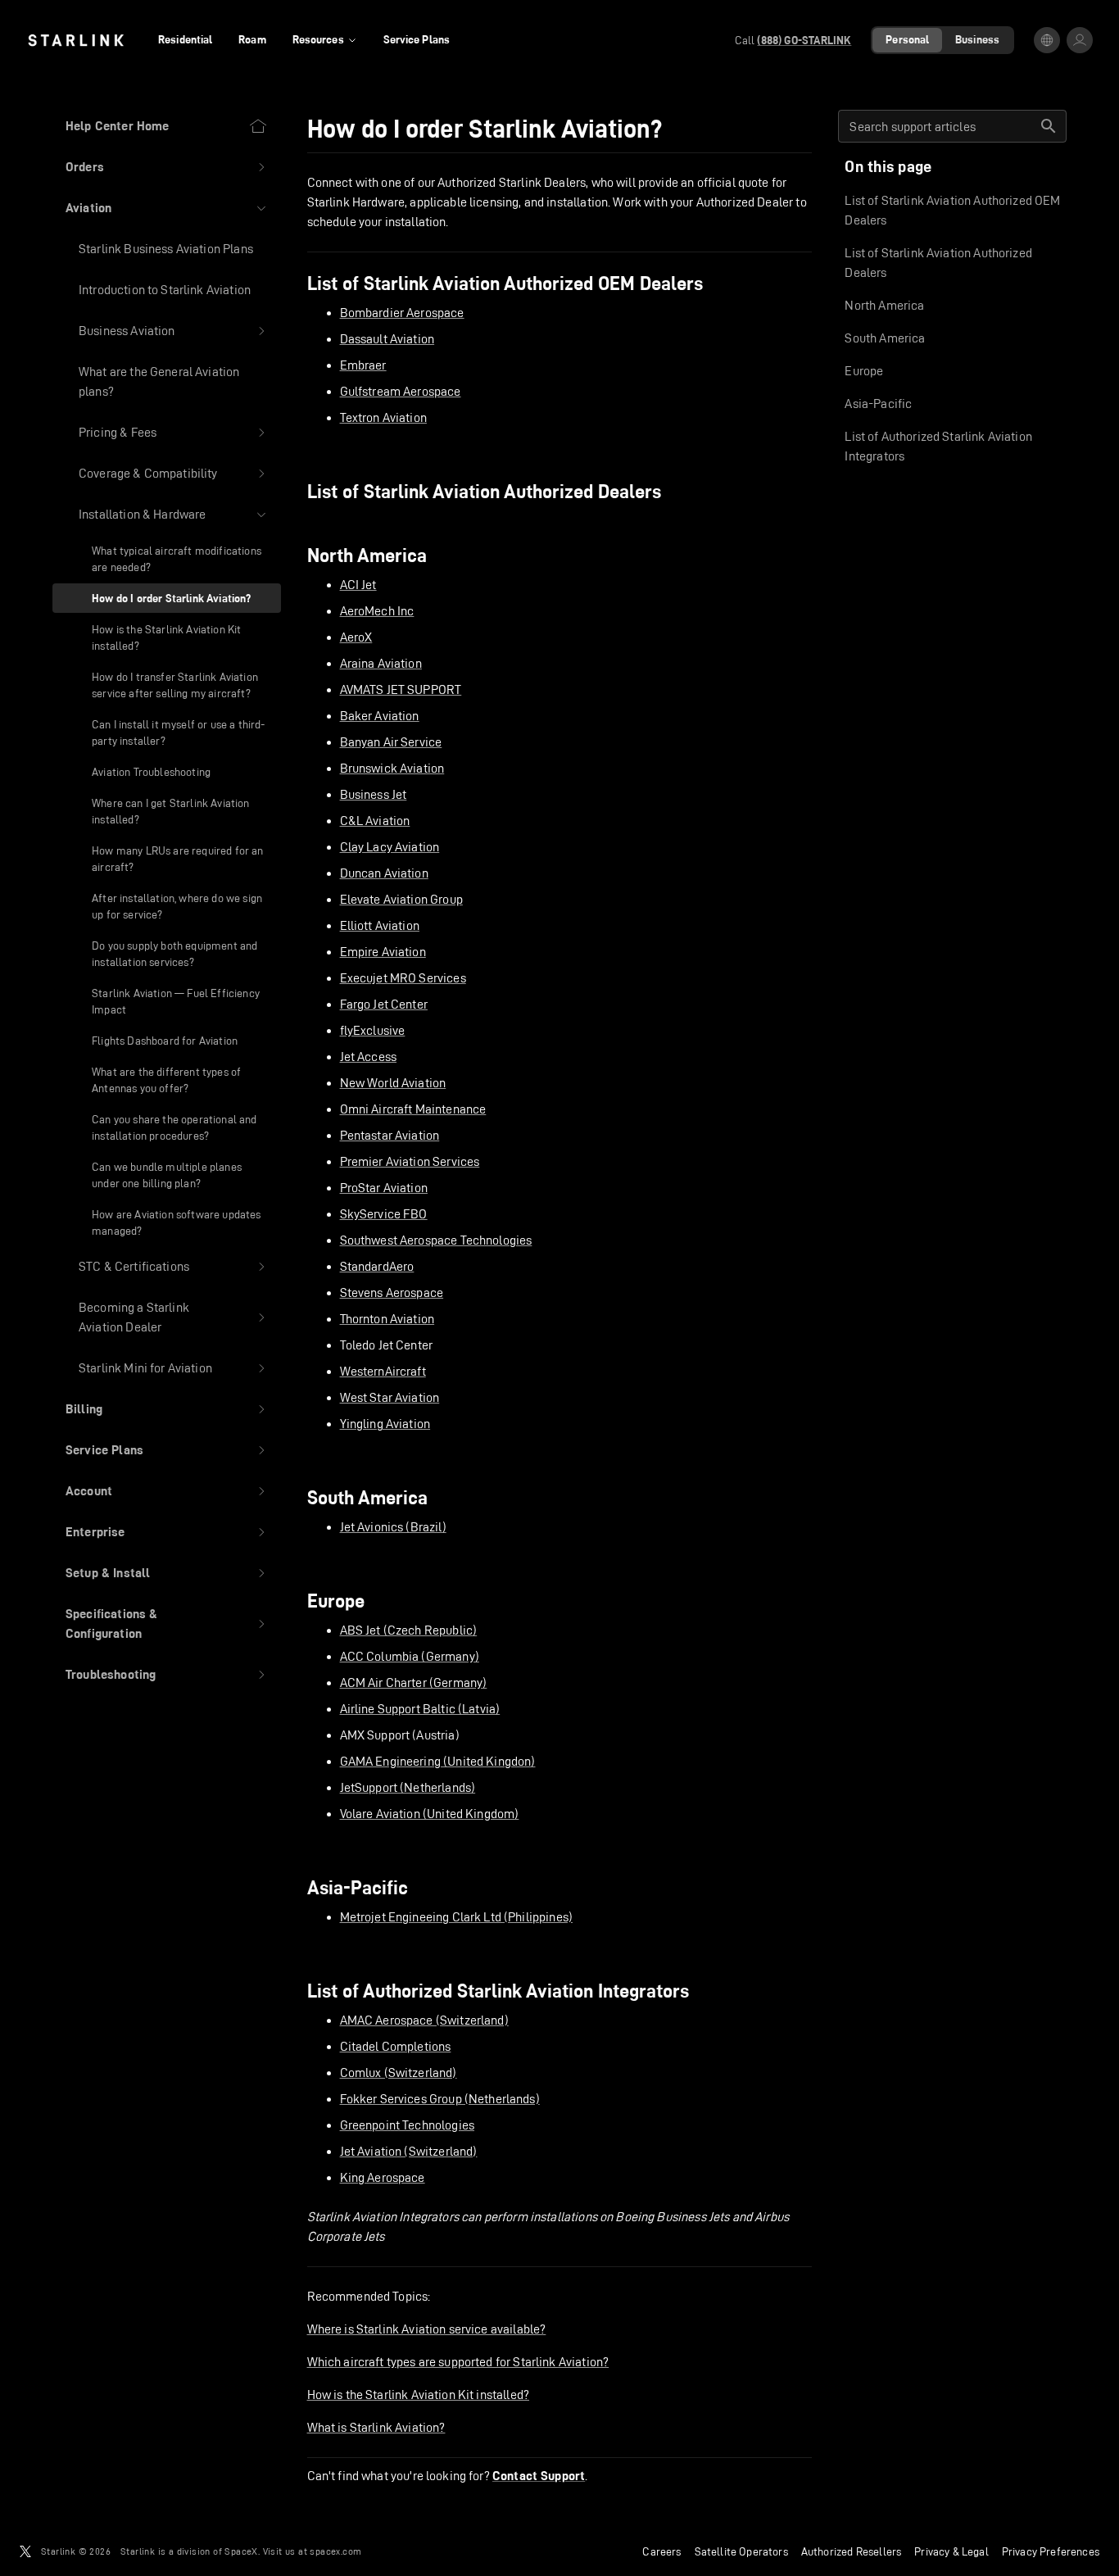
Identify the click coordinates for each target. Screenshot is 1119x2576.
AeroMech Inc (377, 611)
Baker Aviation (380, 716)
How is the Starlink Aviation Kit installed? (418, 2395)
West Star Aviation (390, 1397)
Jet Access (369, 1057)
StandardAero (377, 1266)
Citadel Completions (396, 2046)
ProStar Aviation (384, 1188)
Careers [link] (661, 2551)
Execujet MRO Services (403, 978)
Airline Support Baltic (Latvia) (420, 1709)
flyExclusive (373, 1030)
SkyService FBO (384, 1214)
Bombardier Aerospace (402, 313)
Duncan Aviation (384, 873)
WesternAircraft (383, 1371)
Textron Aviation (383, 417)
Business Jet (374, 794)
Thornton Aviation (387, 1319)
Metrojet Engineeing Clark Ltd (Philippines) (456, 1917)
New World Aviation (393, 1083)
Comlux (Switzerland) (399, 2073)
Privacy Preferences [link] (1051, 2551)
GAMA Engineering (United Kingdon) (438, 1761)
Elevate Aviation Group (401, 899)
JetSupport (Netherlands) (408, 1787)
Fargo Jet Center (384, 1004)
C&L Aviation (375, 821)
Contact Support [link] (539, 2476)
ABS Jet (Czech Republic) (409, 1630)
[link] (76, 40)
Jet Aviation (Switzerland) (409, 2151)
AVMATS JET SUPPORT (401, 689)
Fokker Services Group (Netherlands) (440, 2099)
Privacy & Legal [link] (951, 2551)
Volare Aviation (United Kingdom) (430, 1814)
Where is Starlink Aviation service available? (427, 2329)
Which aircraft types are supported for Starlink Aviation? (458, 2362)
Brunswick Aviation (392, 768)
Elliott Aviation (380, 925)
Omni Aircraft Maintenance (413, 1109)
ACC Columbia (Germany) (410, 1656)
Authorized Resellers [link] (851, 2551)
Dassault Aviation (387, 339)
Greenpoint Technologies (407, 2125)
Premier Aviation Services (410, 1161)
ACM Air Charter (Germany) (414, 1683)
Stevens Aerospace (392, 1293)
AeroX (356, 637)
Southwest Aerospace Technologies (436, 1240)
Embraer (363, 365)
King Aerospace (383, 2177)
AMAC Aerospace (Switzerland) (424, 2020)
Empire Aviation (383, 952)
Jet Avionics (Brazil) (393, 1527)
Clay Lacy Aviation (390, 847)
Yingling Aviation (385, 1424)
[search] (1049, 126)
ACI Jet (358, 585)
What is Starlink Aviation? (376, 2427)
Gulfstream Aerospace (401, 391)
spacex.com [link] (335, 2551)
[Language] (1047, 40)
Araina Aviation (381, 663)
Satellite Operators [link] (741, 2551)
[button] (167, 167)
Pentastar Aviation (390, 1135)
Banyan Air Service (391, 742)
